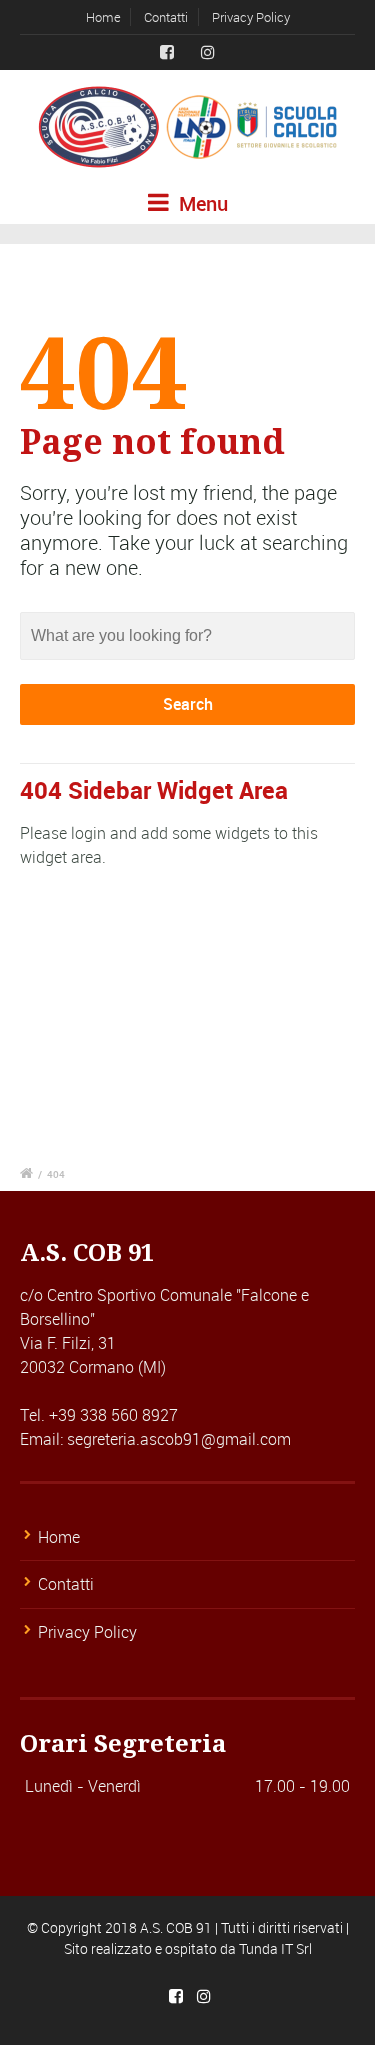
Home (103, 17)
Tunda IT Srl (275, 1948)
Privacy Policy (251, 17)
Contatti (166, 17)
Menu (201, 203)
